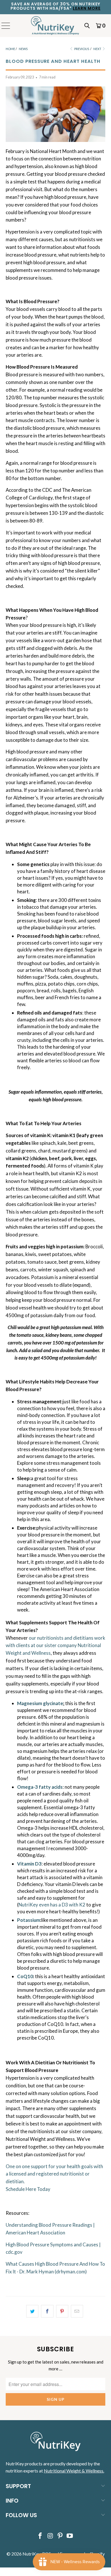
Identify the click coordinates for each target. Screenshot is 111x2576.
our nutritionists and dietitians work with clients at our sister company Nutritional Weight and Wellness (55, 1646)
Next (98, 49)
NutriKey (31, 2554)
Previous (81, 49)
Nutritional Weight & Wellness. (74, 2471)
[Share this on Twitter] (32, 2311)
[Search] (87, 26)
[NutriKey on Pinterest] (60, 2536)
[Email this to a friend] (77, 2311)
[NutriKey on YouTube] (70, 2536)
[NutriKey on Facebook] (40, 2536)
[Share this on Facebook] (47, 2311)
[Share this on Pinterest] (62, 2311)
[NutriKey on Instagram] (50, 2536)
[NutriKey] (56, 26)
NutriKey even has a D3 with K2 (52, 1905)
